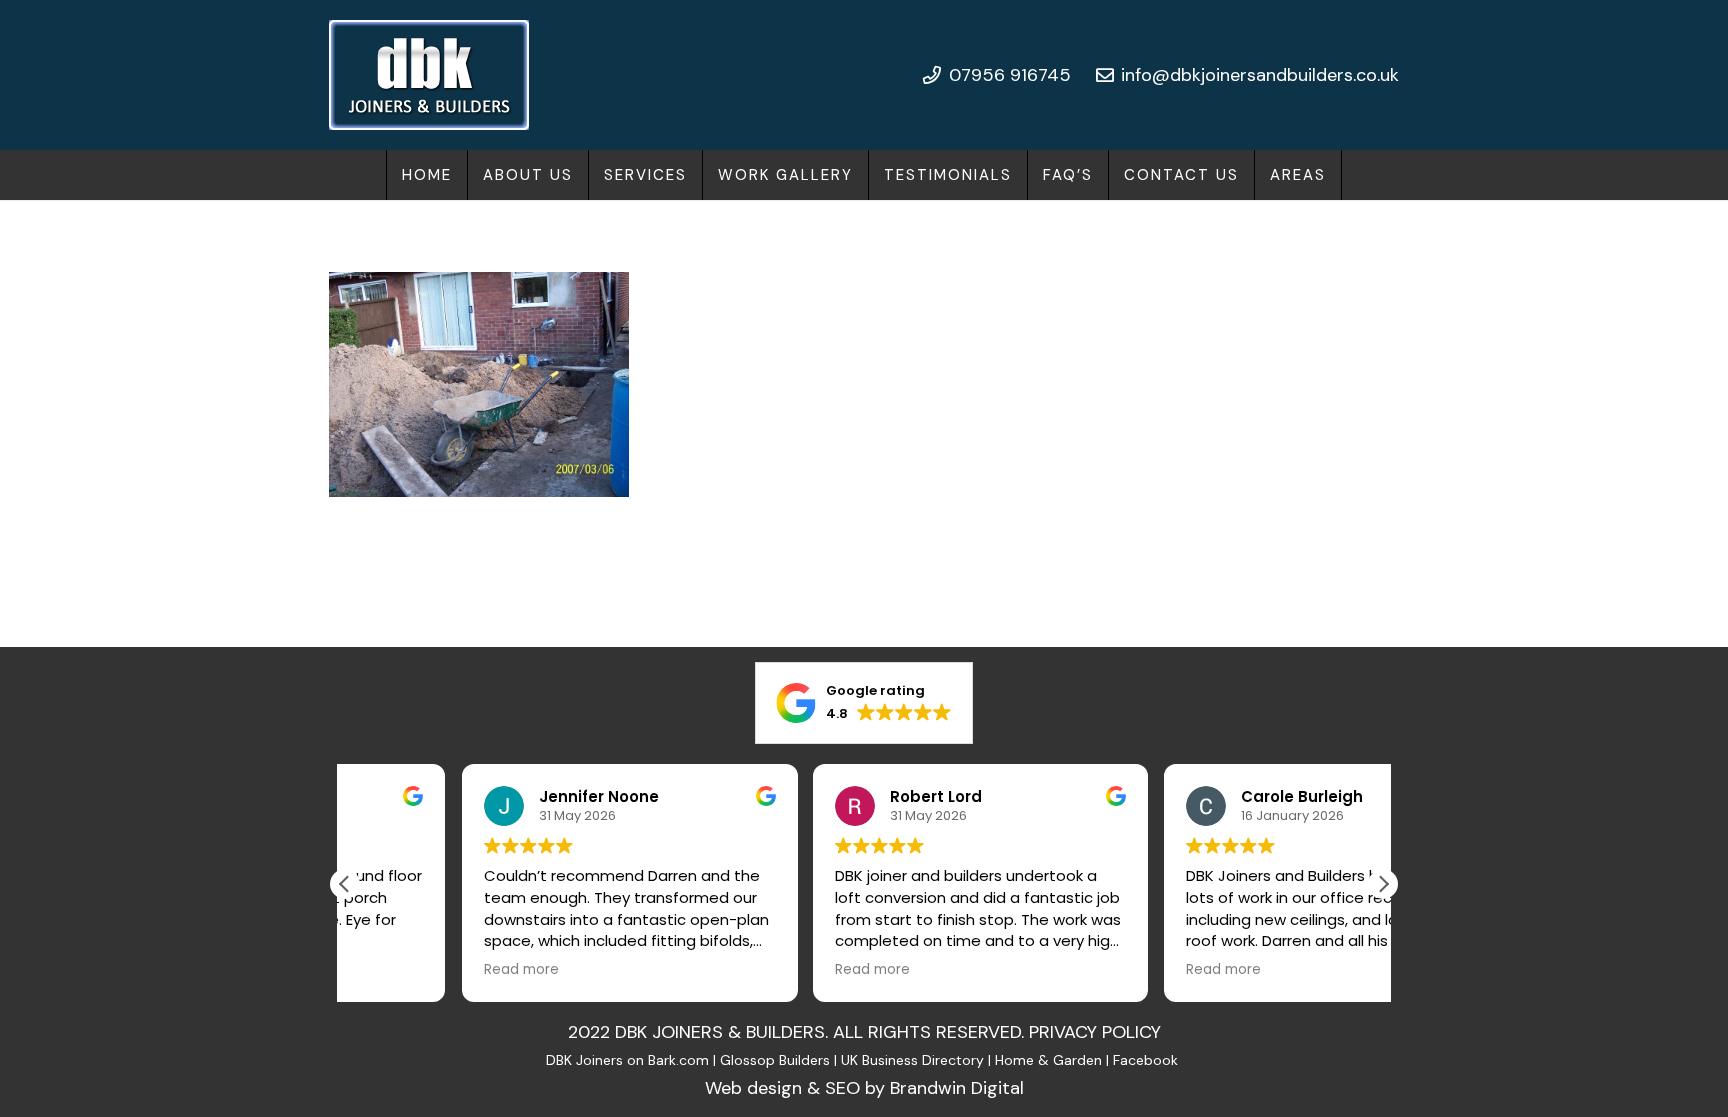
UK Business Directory (912, 1060)
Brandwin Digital (957, 1088)
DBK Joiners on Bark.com (627, 1060)
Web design (753, 1088)
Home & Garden (1048, 1060)
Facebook (1147, 1060)
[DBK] (429, 75)
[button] (700, 175)
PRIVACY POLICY (1095, 1032)
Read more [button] (404, 970)
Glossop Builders (775, 1060)
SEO (842, 1088)
